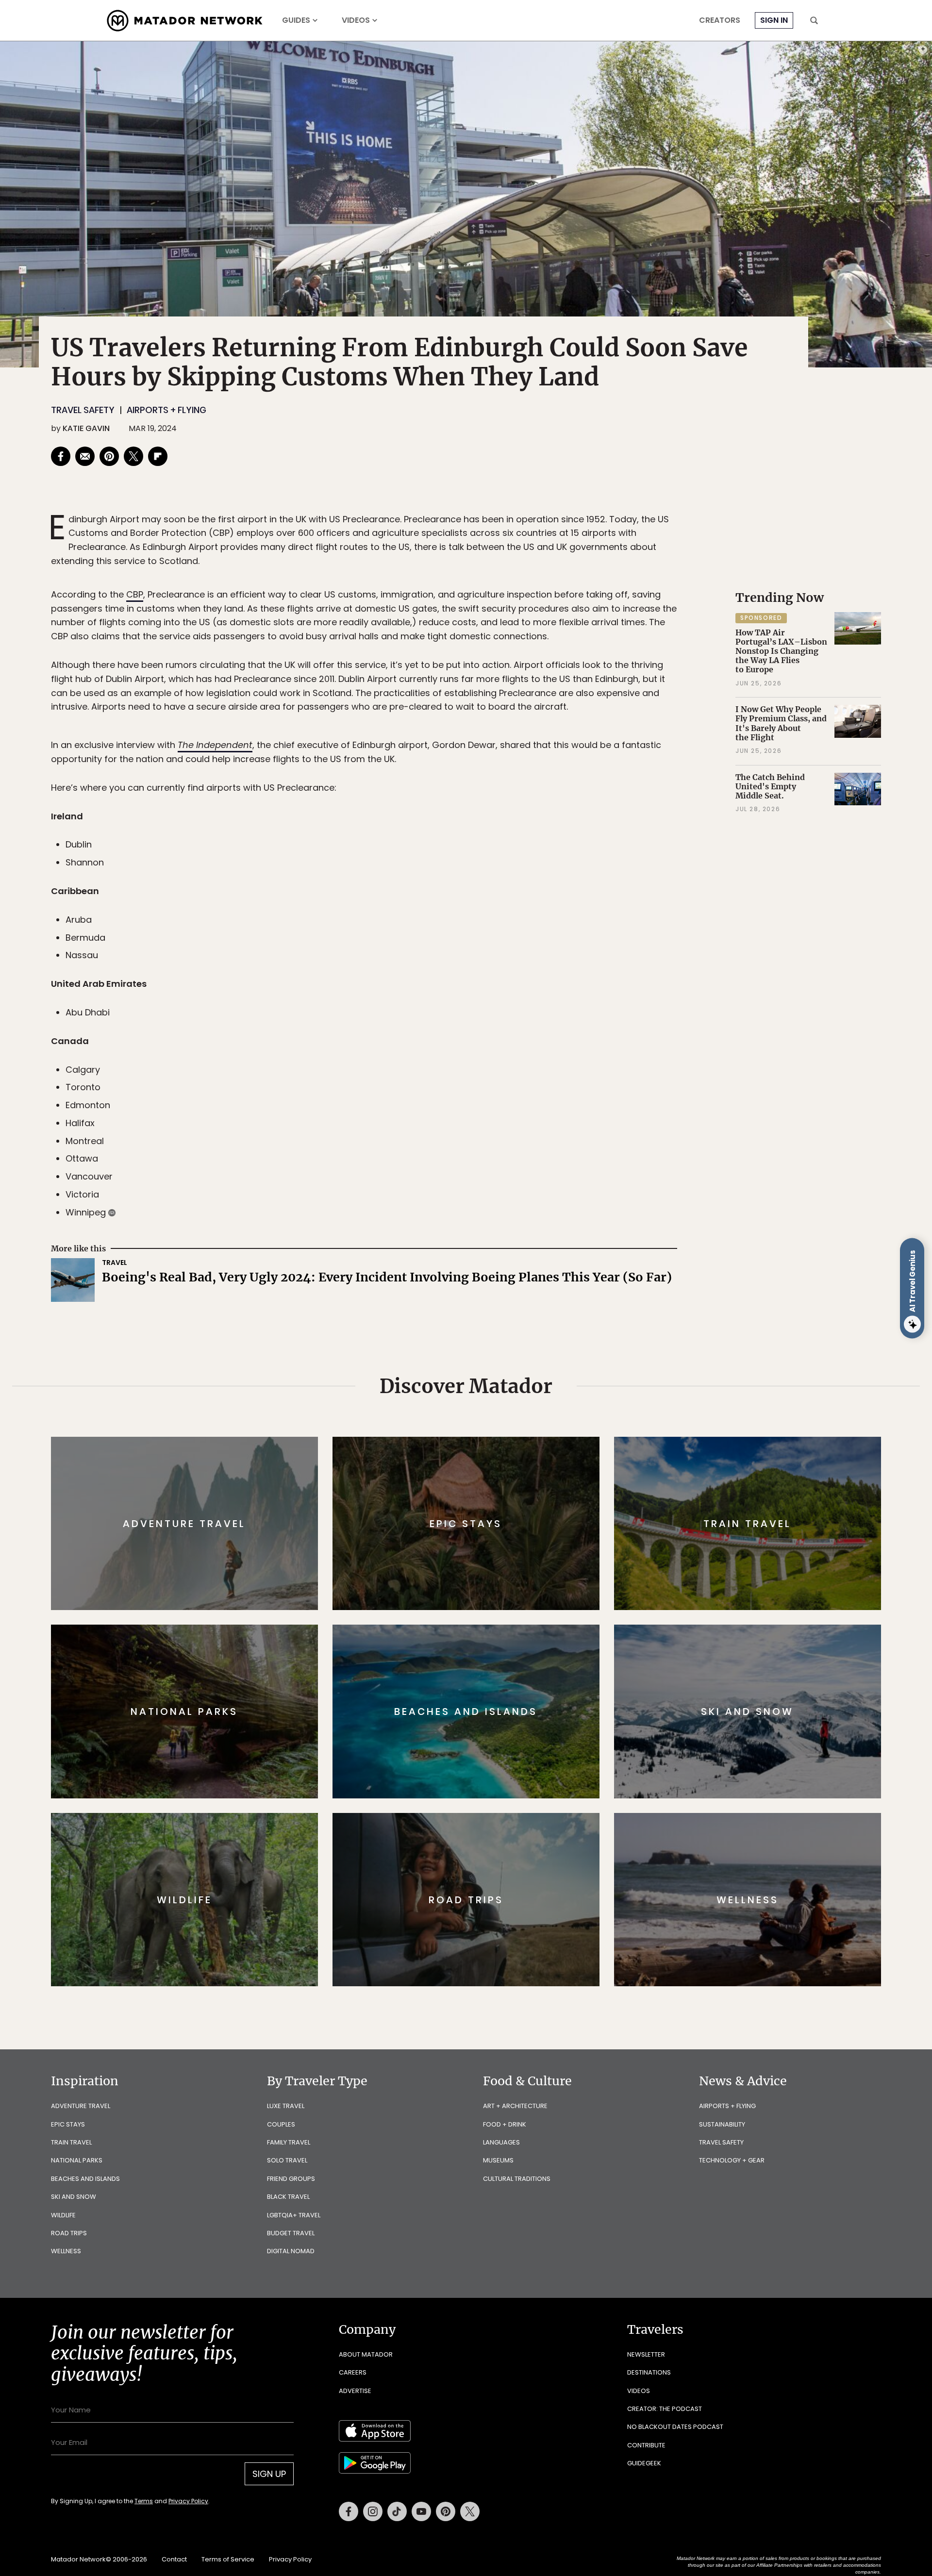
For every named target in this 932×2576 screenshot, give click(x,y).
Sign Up (563, 1329)
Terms (480, 1354)
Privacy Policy (524, 1354)
